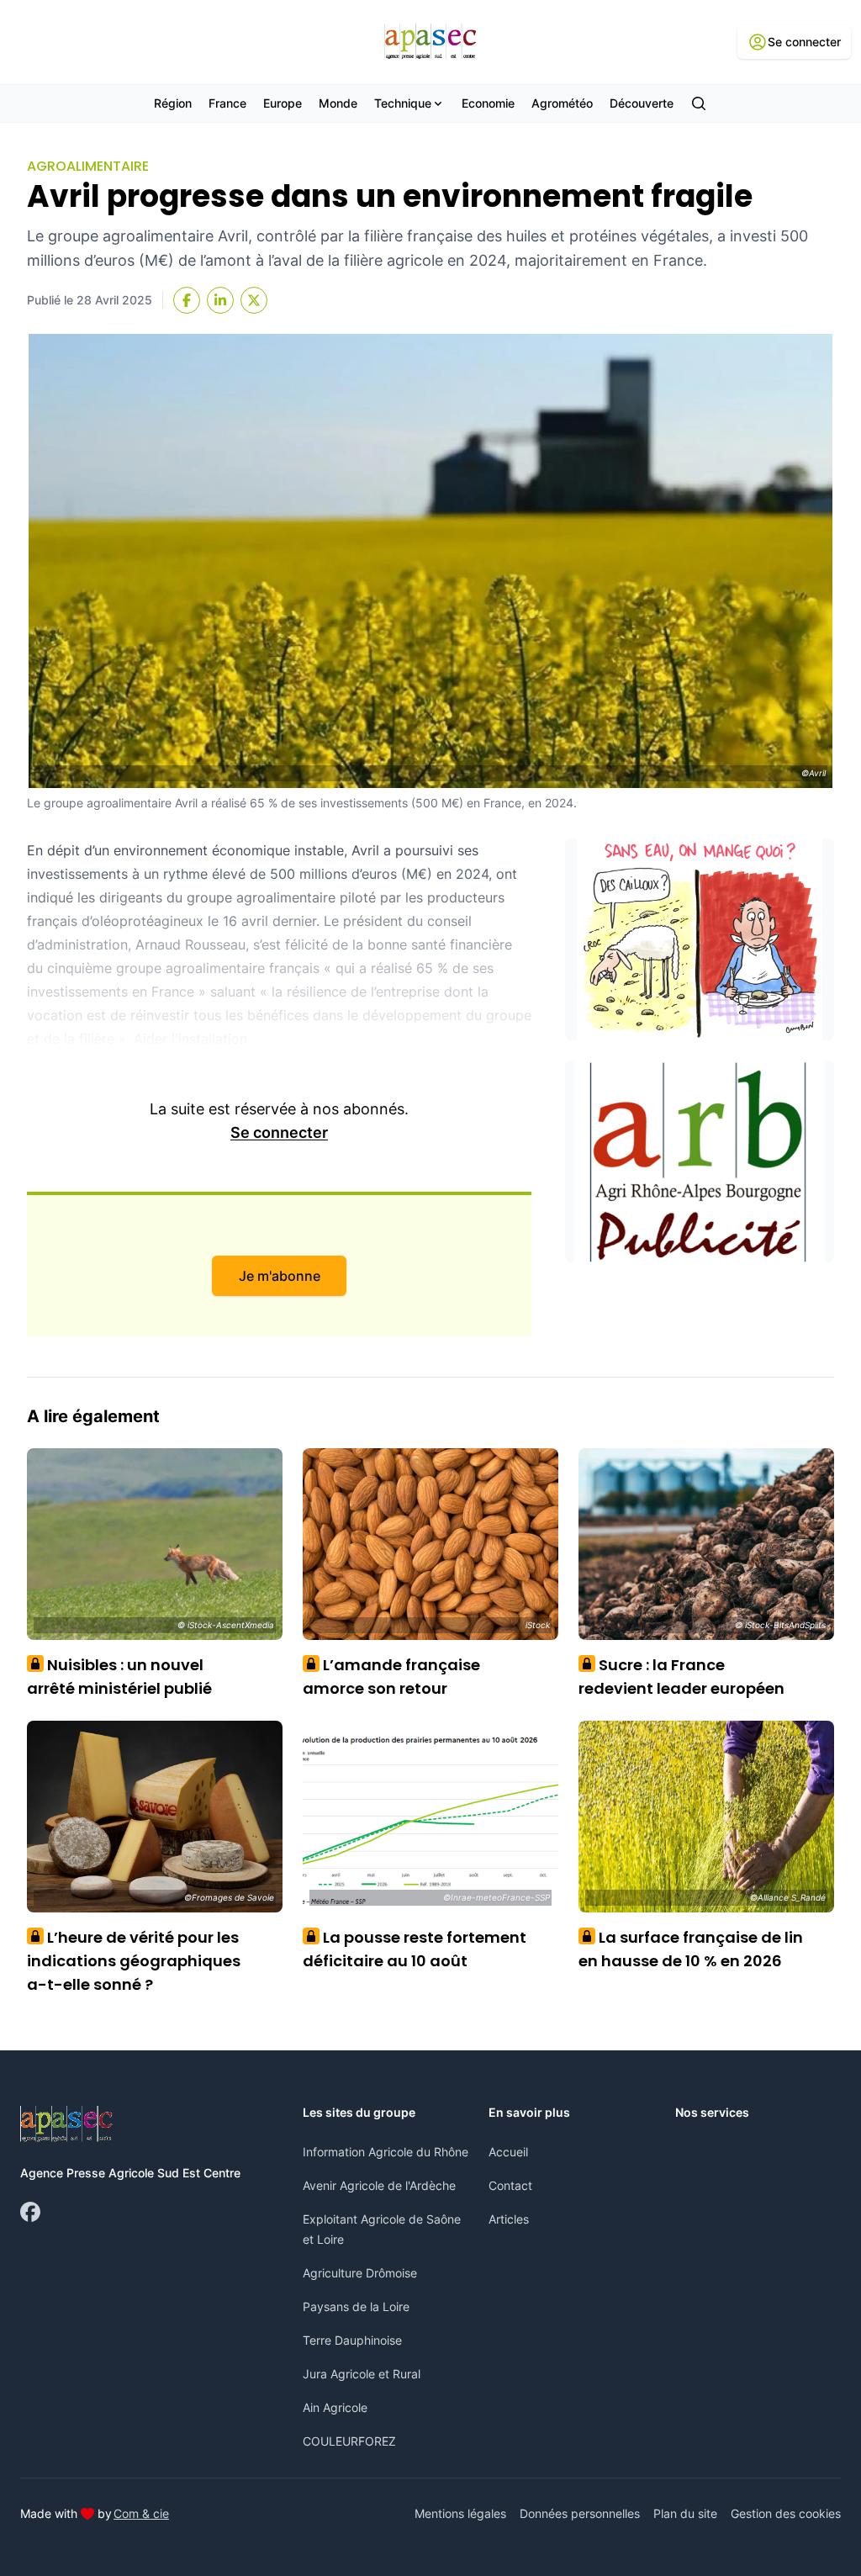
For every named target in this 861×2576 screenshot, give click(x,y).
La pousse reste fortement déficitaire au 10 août (415, 1949)
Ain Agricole (335, 2407)
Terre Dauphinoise (352, 2340)
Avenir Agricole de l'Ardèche (379, 2185)
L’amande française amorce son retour (391, 1677)
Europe (283, 103)
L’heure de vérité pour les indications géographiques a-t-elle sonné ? (134, 1961)
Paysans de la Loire (356, 2306)
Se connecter (279, 1132)
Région (173, 103)
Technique (403, 103)
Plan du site (685, 2513)
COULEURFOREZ (349, 2441)
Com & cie (141, 2513)
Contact (510, 2185)
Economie (488, 103)
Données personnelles (580, 2513)
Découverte (642, 103)
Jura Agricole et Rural (362, 2374)
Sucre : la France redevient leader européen (681, 1677)
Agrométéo (562, 103)
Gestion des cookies (786, 2513)
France (227, 103)
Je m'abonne (280, 1276)
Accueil (508, 2152)
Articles (509, 2219)
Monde (338, 103)
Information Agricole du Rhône (386, 2152)
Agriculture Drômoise (360, 2273)
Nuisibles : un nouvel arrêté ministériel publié (119, 1677)
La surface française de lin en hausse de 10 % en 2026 (691, 1949)
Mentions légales (460, 2513)
